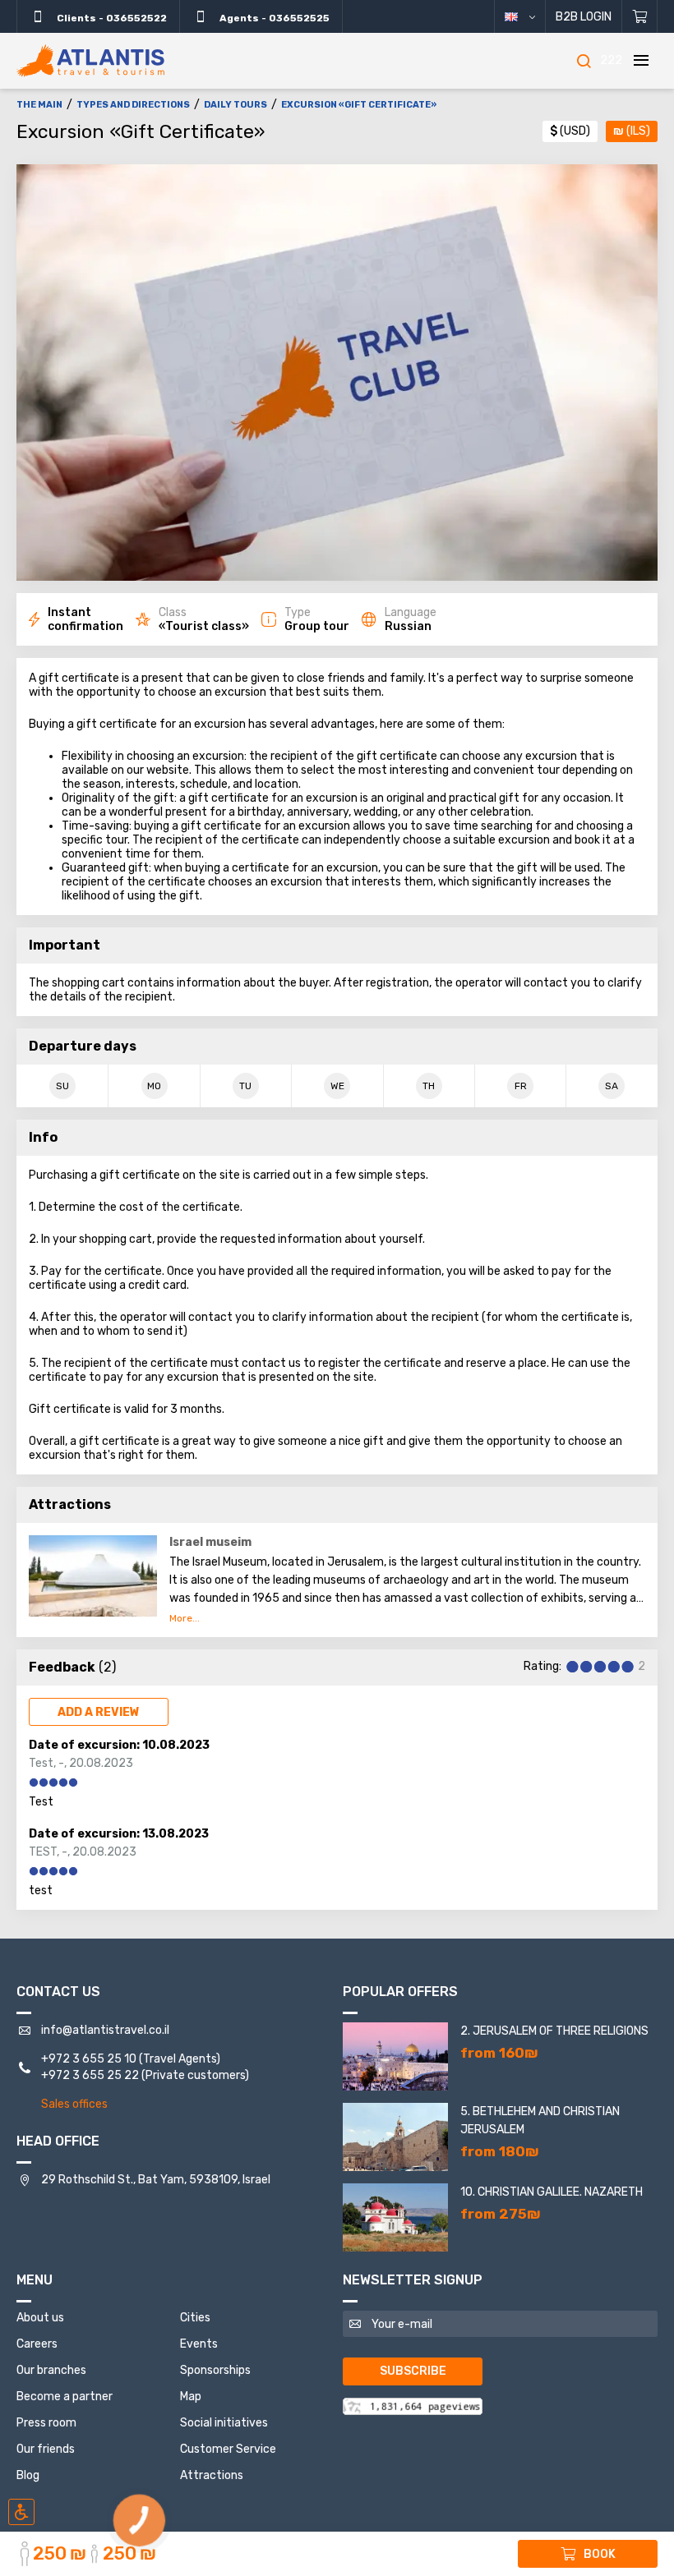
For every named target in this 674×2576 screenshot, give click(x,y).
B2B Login (584, 17)
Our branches (51, 2370)
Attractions (212, 2475)
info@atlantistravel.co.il (105, 2030)
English (526, 16)
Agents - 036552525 (273, 18)
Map (191, 2397)
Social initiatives (224, 2423)
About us (40, 2318)
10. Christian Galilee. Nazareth (552, 2192)
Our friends (46, 2449)
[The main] (90, 61)
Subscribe (413, 2371)
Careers (37, 2344)
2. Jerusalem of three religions (554, 2031)
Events (199, 2344)
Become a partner (65, 2397)
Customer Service (228, 2449)
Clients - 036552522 (111, 18)
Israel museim (210, 1542)
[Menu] (641, 61)
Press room (46, 2423)
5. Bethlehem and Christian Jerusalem (540, 2121)
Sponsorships (215, 2370)
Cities (195, 2318)
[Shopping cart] (640, 16)
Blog (28, 2475)
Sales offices (74, 2104)
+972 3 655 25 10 (89, 2059)
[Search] (584, 61)
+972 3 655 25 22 (90, 2075)
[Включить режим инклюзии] (21, 2512)
